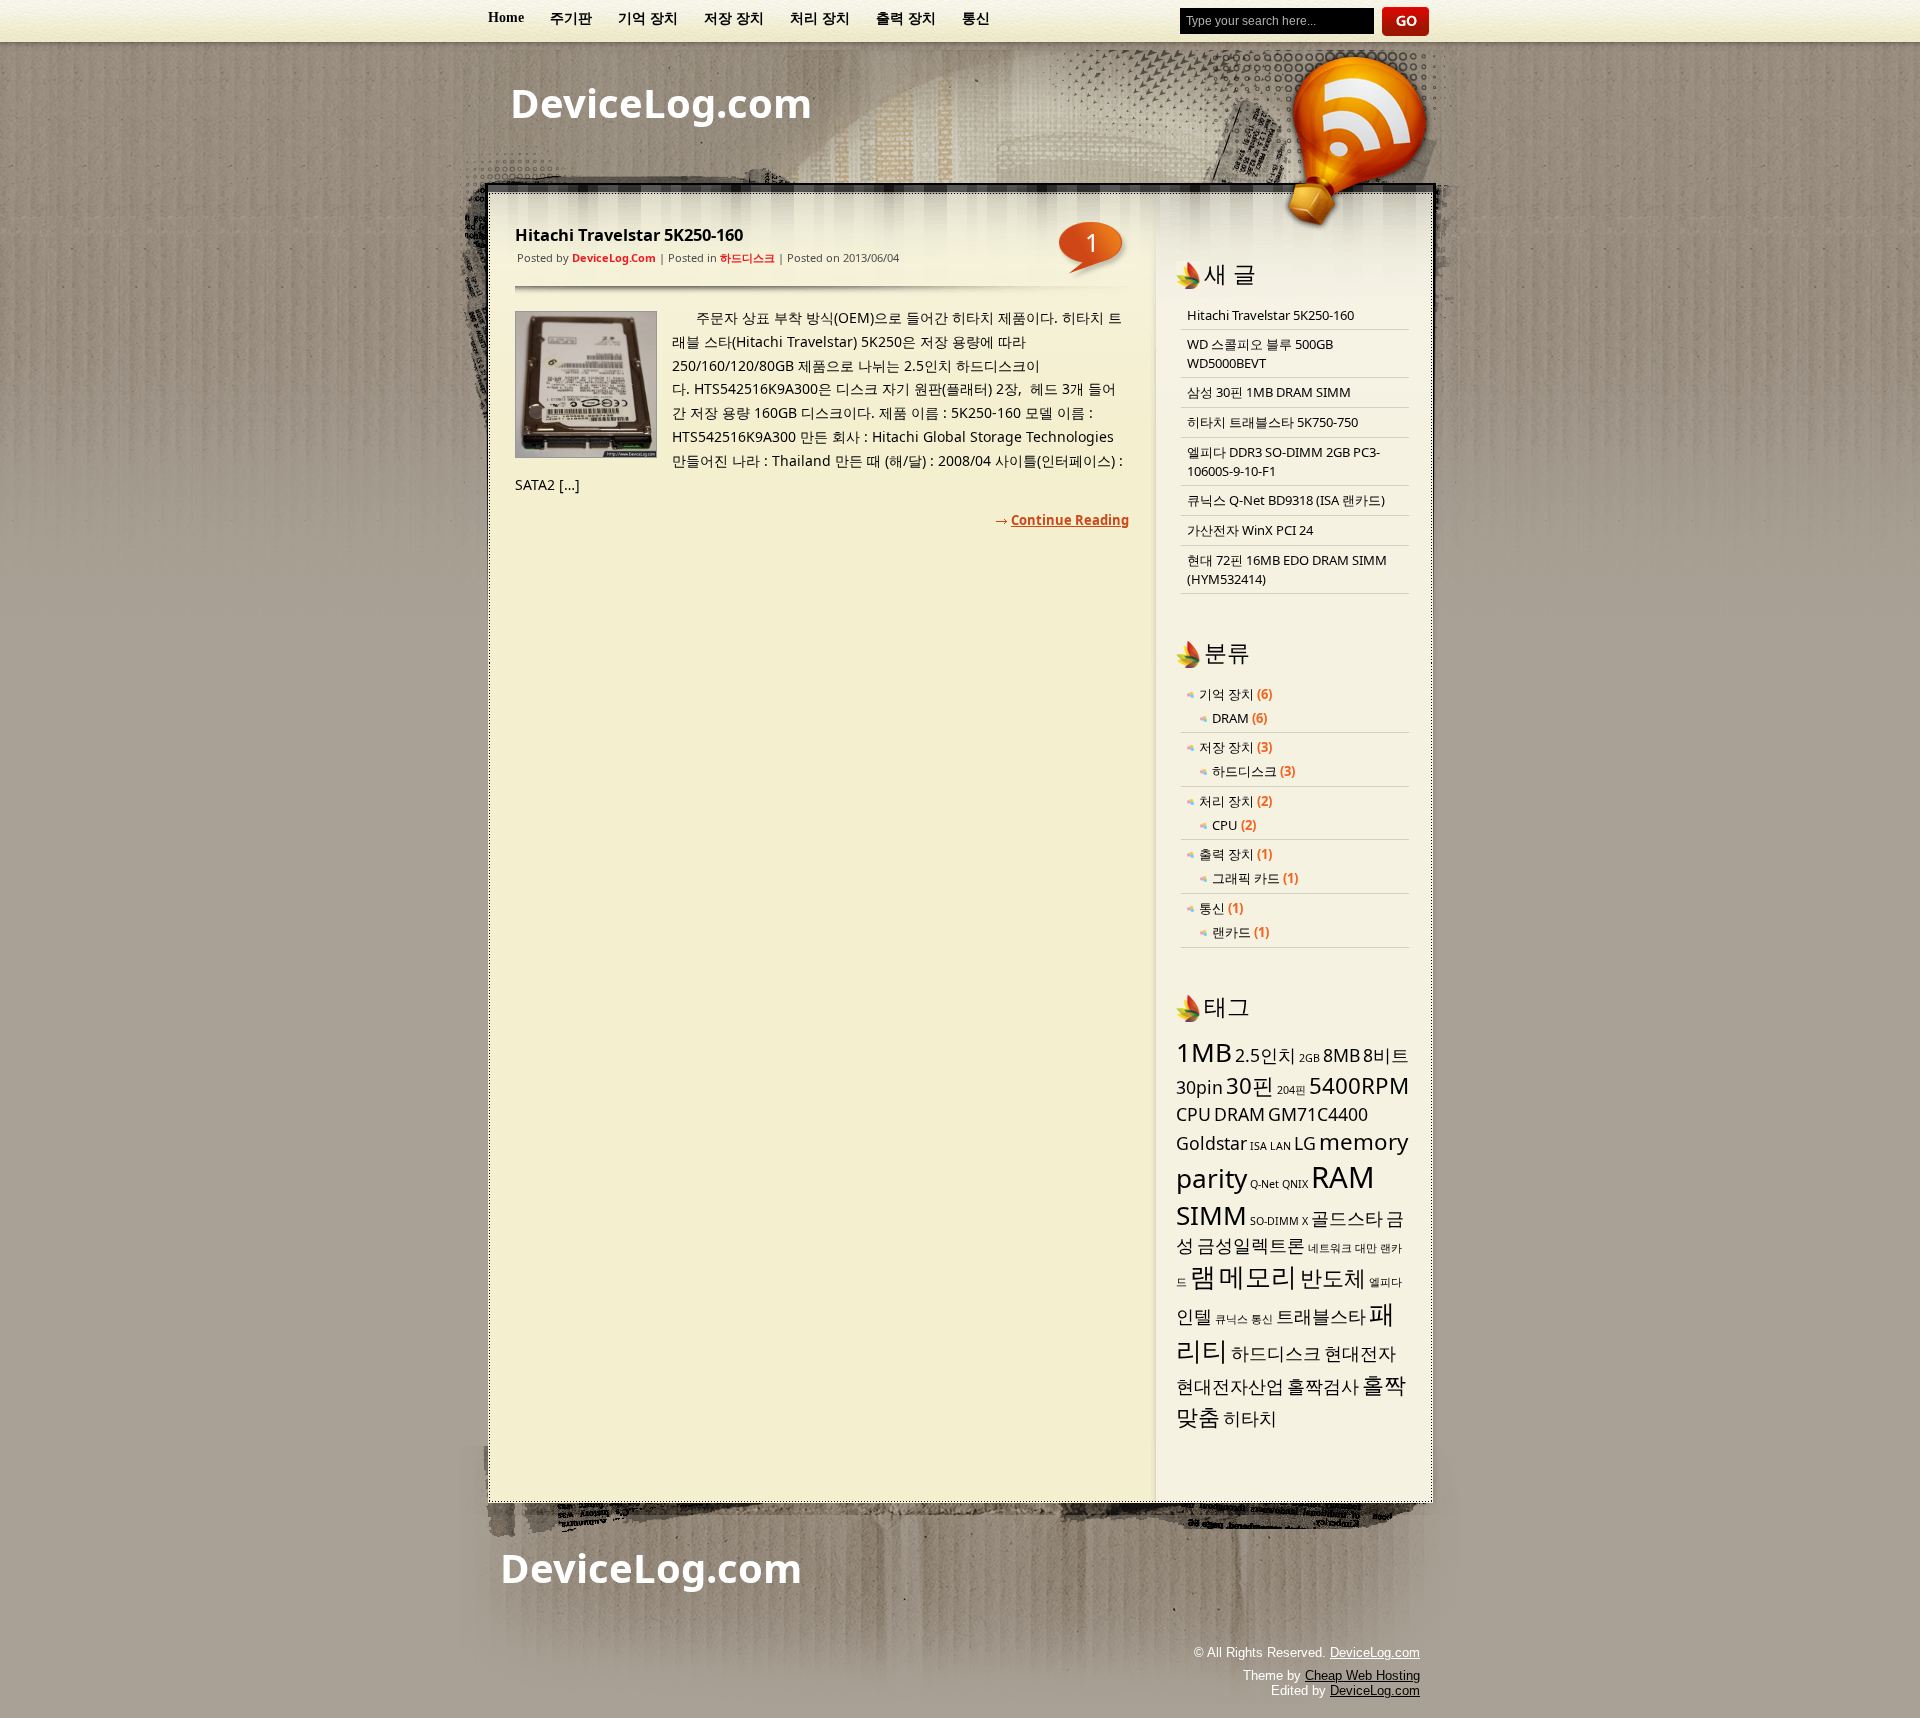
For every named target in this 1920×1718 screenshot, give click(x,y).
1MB (1204, 1052)
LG (1305, 1143)
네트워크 (1330, 1248)
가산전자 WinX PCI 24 (1250, 530)
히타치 (1250, 1418)
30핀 (1250, 1085)
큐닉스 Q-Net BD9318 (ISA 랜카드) (1286, 500)
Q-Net (1264, 1184)
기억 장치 (648, 18)
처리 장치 (820, 18)
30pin (1199, 1087)
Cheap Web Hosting (1362, 1675)
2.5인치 (1265, 1055)
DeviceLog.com (661, 102)
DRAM (1230, 718)
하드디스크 (747, 257)
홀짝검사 (1323, 1386)
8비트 (1386, 1055)
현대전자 (1360, 1353)
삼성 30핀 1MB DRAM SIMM (1269, 392)
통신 (976, 18)
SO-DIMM (1274, 1221)
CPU (1225, 825)
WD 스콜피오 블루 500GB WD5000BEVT (1260, 353)
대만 (1366, 1248)
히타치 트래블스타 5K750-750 (1272, 422)
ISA (1258, 1146)
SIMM (1211, 1215)
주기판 (571, 18)
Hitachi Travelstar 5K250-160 (629, 234)
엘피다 (1385, 1282)
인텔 (1194, 1316)
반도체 (1333, 1277)
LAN (1280, 1146)
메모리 (1258, 1276)
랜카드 (1231, 932)
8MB (1341, 1055)
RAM (1343, 1177)
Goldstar (1211, 1143)
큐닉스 (1231, 1319)
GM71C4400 (1318, 1114)
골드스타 (1347, 1218)
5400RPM (1359, 1085)
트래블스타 (1321, 1316)
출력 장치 (906, 18)
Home (506, 17)
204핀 (1291, 1090)
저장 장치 (734, 18)
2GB (1309, 1058)
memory (1363, 1141)
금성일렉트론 (1251, 1245)
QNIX (1295, 1184)
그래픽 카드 (1246, 878)
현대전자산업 (1230, 1386)
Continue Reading (1070, 520)
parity (1211, 1178)
